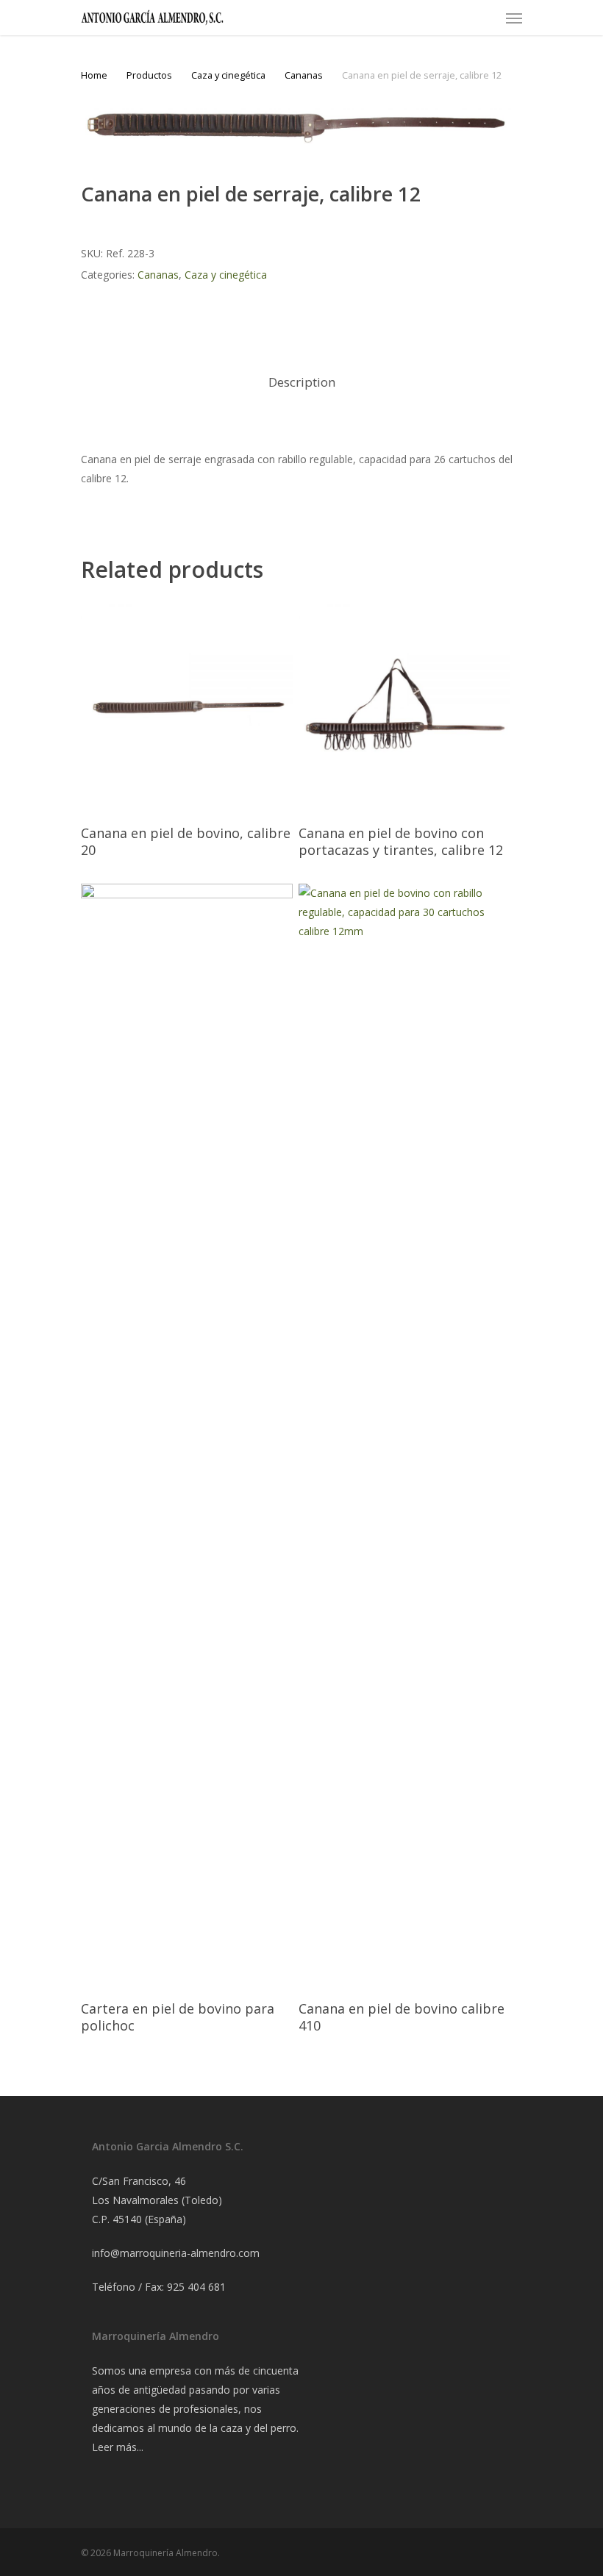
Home (94, 75)
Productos (149, 75)
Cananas (304, 75)
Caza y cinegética (228, 75)
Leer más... (118, 2447)
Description (302, 382)
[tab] (302, 383)
